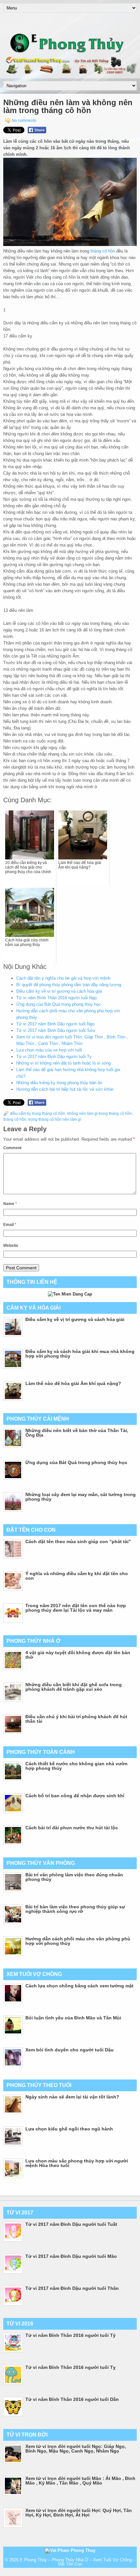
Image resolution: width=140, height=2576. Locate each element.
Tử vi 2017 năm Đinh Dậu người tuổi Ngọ (55, 1024)
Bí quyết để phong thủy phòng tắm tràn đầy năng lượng (69, 985)
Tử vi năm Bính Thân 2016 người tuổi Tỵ (70, 2367)
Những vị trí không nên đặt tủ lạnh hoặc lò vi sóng (63, 1063)
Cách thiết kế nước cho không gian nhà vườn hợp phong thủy (77, 1766)
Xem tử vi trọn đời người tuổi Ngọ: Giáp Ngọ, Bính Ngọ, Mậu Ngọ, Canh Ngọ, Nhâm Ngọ (76, 2449)
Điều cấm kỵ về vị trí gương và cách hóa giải (59, 991)
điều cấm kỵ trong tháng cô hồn (37, 1114)
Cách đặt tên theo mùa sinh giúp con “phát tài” (78, 1541)
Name (10, 1204)
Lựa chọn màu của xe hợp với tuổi (49, 1050)
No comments (24, 121)
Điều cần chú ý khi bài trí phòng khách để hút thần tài (76, 1719)
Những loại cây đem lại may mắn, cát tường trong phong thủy (81, 1497)
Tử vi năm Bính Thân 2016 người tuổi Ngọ (56, 998)
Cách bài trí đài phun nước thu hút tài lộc (72, 1828)
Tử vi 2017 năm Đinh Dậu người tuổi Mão (71, 2256)
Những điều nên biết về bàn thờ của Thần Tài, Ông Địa (77, 1433)
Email (10, 1225)
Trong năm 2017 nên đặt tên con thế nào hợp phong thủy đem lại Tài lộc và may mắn (76, 1608)
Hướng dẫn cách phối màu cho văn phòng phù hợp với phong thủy (78, 1941)
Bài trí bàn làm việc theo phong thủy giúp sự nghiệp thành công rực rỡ (75, 1909)
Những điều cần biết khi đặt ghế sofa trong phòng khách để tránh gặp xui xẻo (74, 1687)
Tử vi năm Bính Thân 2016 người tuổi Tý (70, 2335)
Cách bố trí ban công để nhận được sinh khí (75, 1796)
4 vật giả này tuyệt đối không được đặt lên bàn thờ (78, 1655)
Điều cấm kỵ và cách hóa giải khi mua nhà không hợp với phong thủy (80, 1354)
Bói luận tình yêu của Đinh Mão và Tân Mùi (73, 2018)
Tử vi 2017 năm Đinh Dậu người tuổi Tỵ (54, 1057)
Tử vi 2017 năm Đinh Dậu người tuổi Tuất (71, 2224)
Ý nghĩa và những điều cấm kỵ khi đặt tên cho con (77, 1576)
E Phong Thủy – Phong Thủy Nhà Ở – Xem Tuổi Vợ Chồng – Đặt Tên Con (78, 2562)
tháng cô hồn (103, 251)
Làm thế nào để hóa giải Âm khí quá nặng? (73, 1383)
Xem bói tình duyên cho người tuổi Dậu (70, 2050)
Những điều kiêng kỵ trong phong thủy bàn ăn (59, 1083)
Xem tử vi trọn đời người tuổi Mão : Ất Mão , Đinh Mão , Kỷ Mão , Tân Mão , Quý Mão (80, 2481)
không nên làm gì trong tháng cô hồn (99, 1114)
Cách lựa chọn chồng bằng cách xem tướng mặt (79, 1986)
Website (11, 1246)
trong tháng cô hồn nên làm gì (55, 1119)
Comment (12, 1148)
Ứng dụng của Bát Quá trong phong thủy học (59, 1004)
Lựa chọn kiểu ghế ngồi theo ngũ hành (69, 2129)
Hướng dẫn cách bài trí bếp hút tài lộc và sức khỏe (65, 1089)
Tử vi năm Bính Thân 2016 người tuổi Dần (72, 2399)
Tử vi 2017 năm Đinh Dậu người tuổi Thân (72, 2288)
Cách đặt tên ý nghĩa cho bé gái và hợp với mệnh (63, 978)
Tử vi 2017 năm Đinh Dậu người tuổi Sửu (56, 1030)
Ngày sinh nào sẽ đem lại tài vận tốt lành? (72, 2097)
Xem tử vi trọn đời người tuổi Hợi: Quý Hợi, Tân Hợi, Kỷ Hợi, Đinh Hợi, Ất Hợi (79, 2513)
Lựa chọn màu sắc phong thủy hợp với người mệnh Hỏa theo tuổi (77, 2163)
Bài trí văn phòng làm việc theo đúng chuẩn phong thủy (74, 1877)
